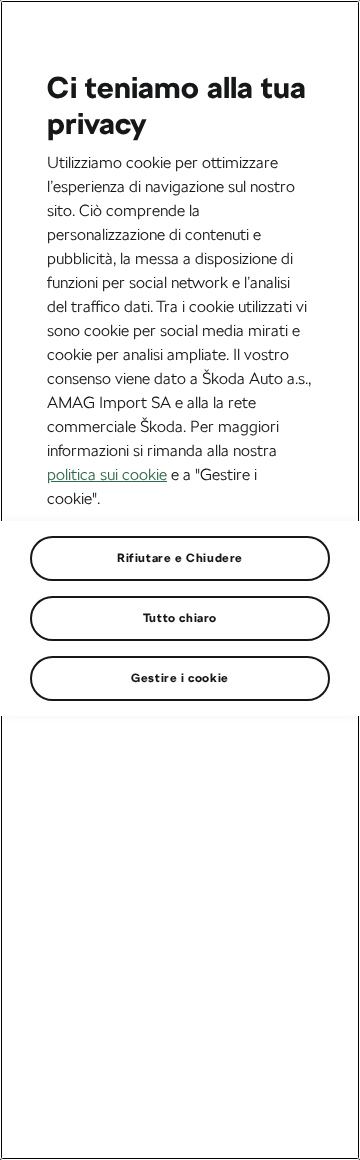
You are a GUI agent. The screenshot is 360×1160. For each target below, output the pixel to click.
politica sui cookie (107, 474)
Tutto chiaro (180, 618)
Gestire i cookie (180, 678)
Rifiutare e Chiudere (180, 558)
